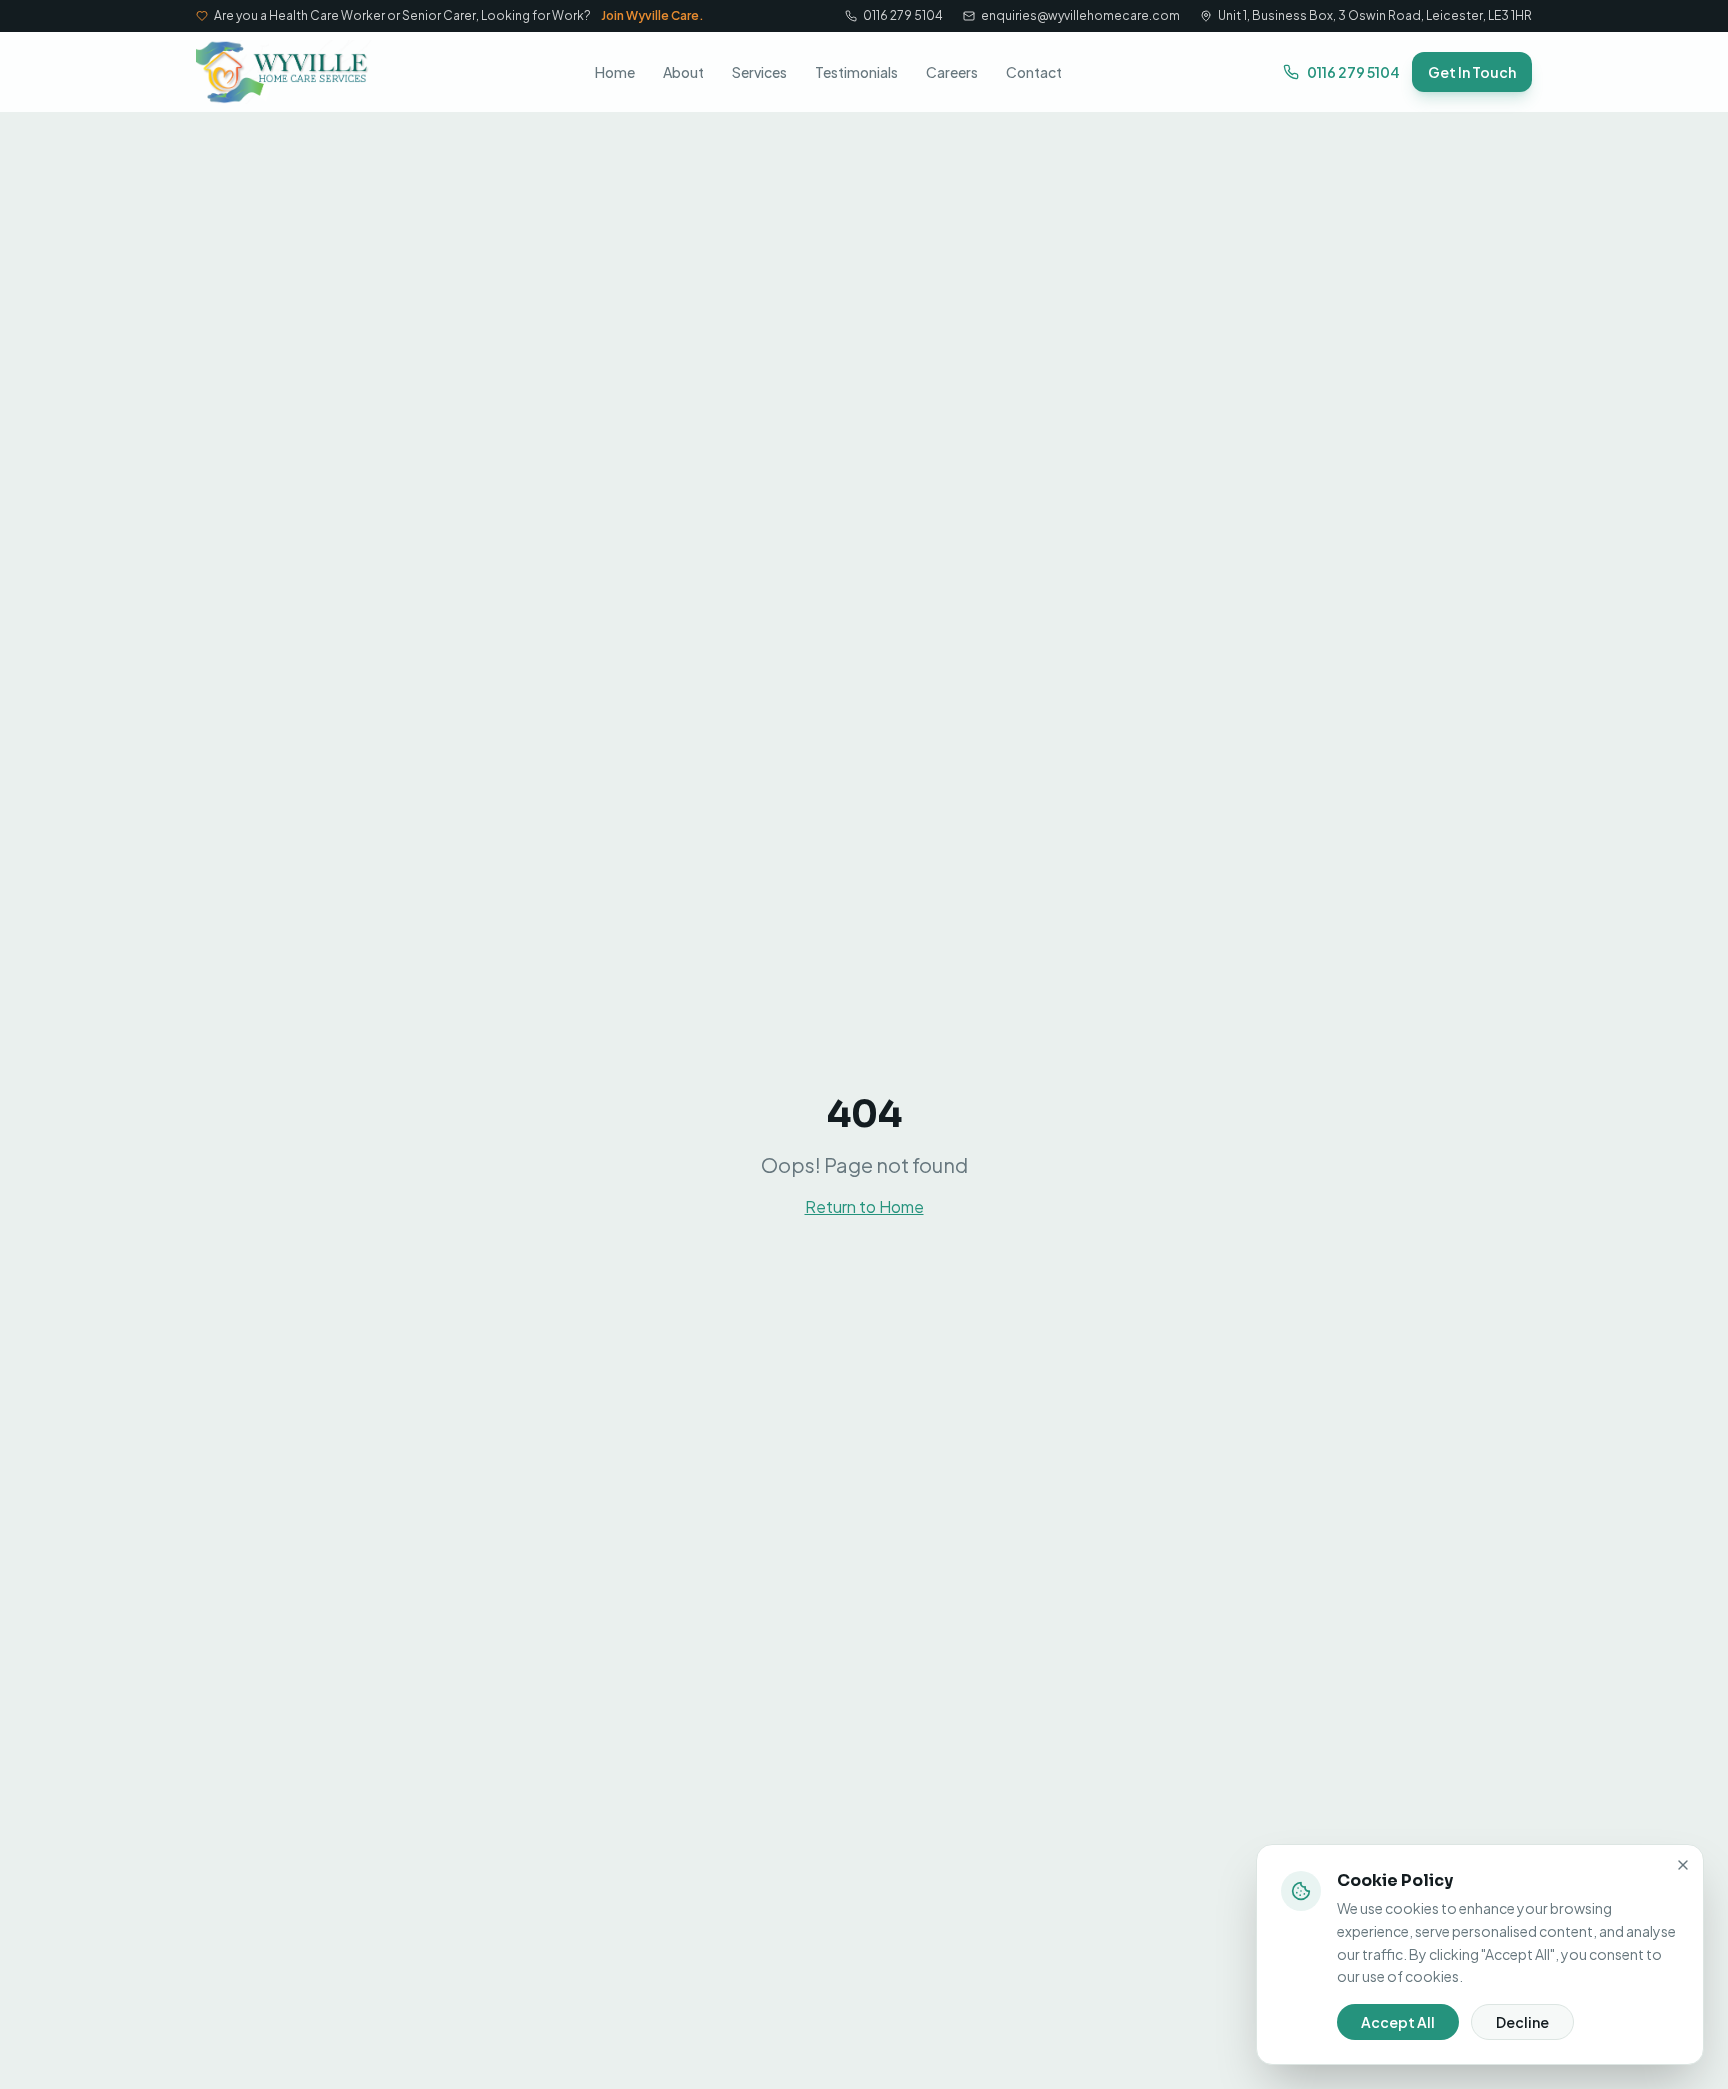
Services (759, 72)
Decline (1522, 2022)
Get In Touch (1472, 72)
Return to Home (864, 1206)
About (683, 72)
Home (615, 72)
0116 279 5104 (903, 15)
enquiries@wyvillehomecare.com (1080, 15)
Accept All (1398, 2022)
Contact (1034, 72)
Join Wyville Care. (652, 15)
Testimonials (856, 72)
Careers (952, 72)
